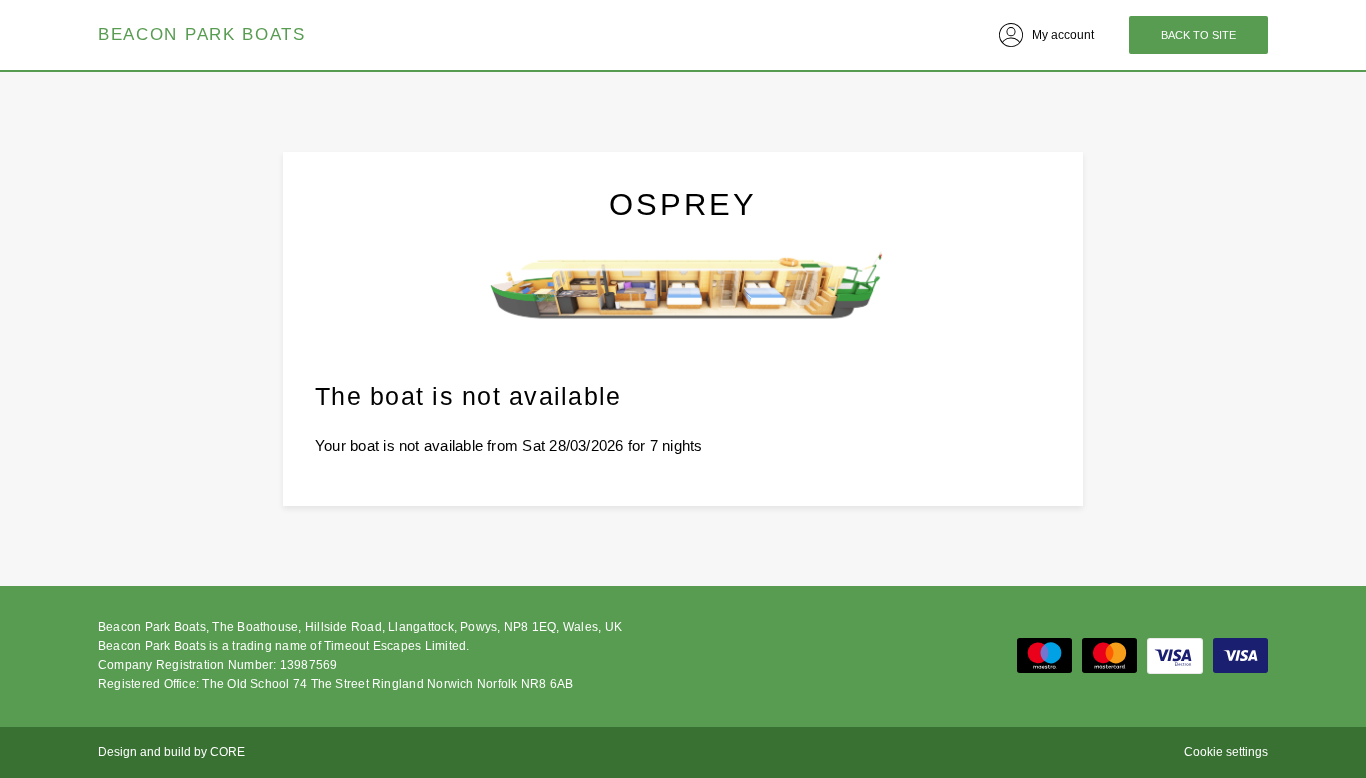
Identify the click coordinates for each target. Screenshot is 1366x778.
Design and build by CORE (171, 752)
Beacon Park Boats (202, 34)
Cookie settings (1226, 752)
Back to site (1198, 35)
